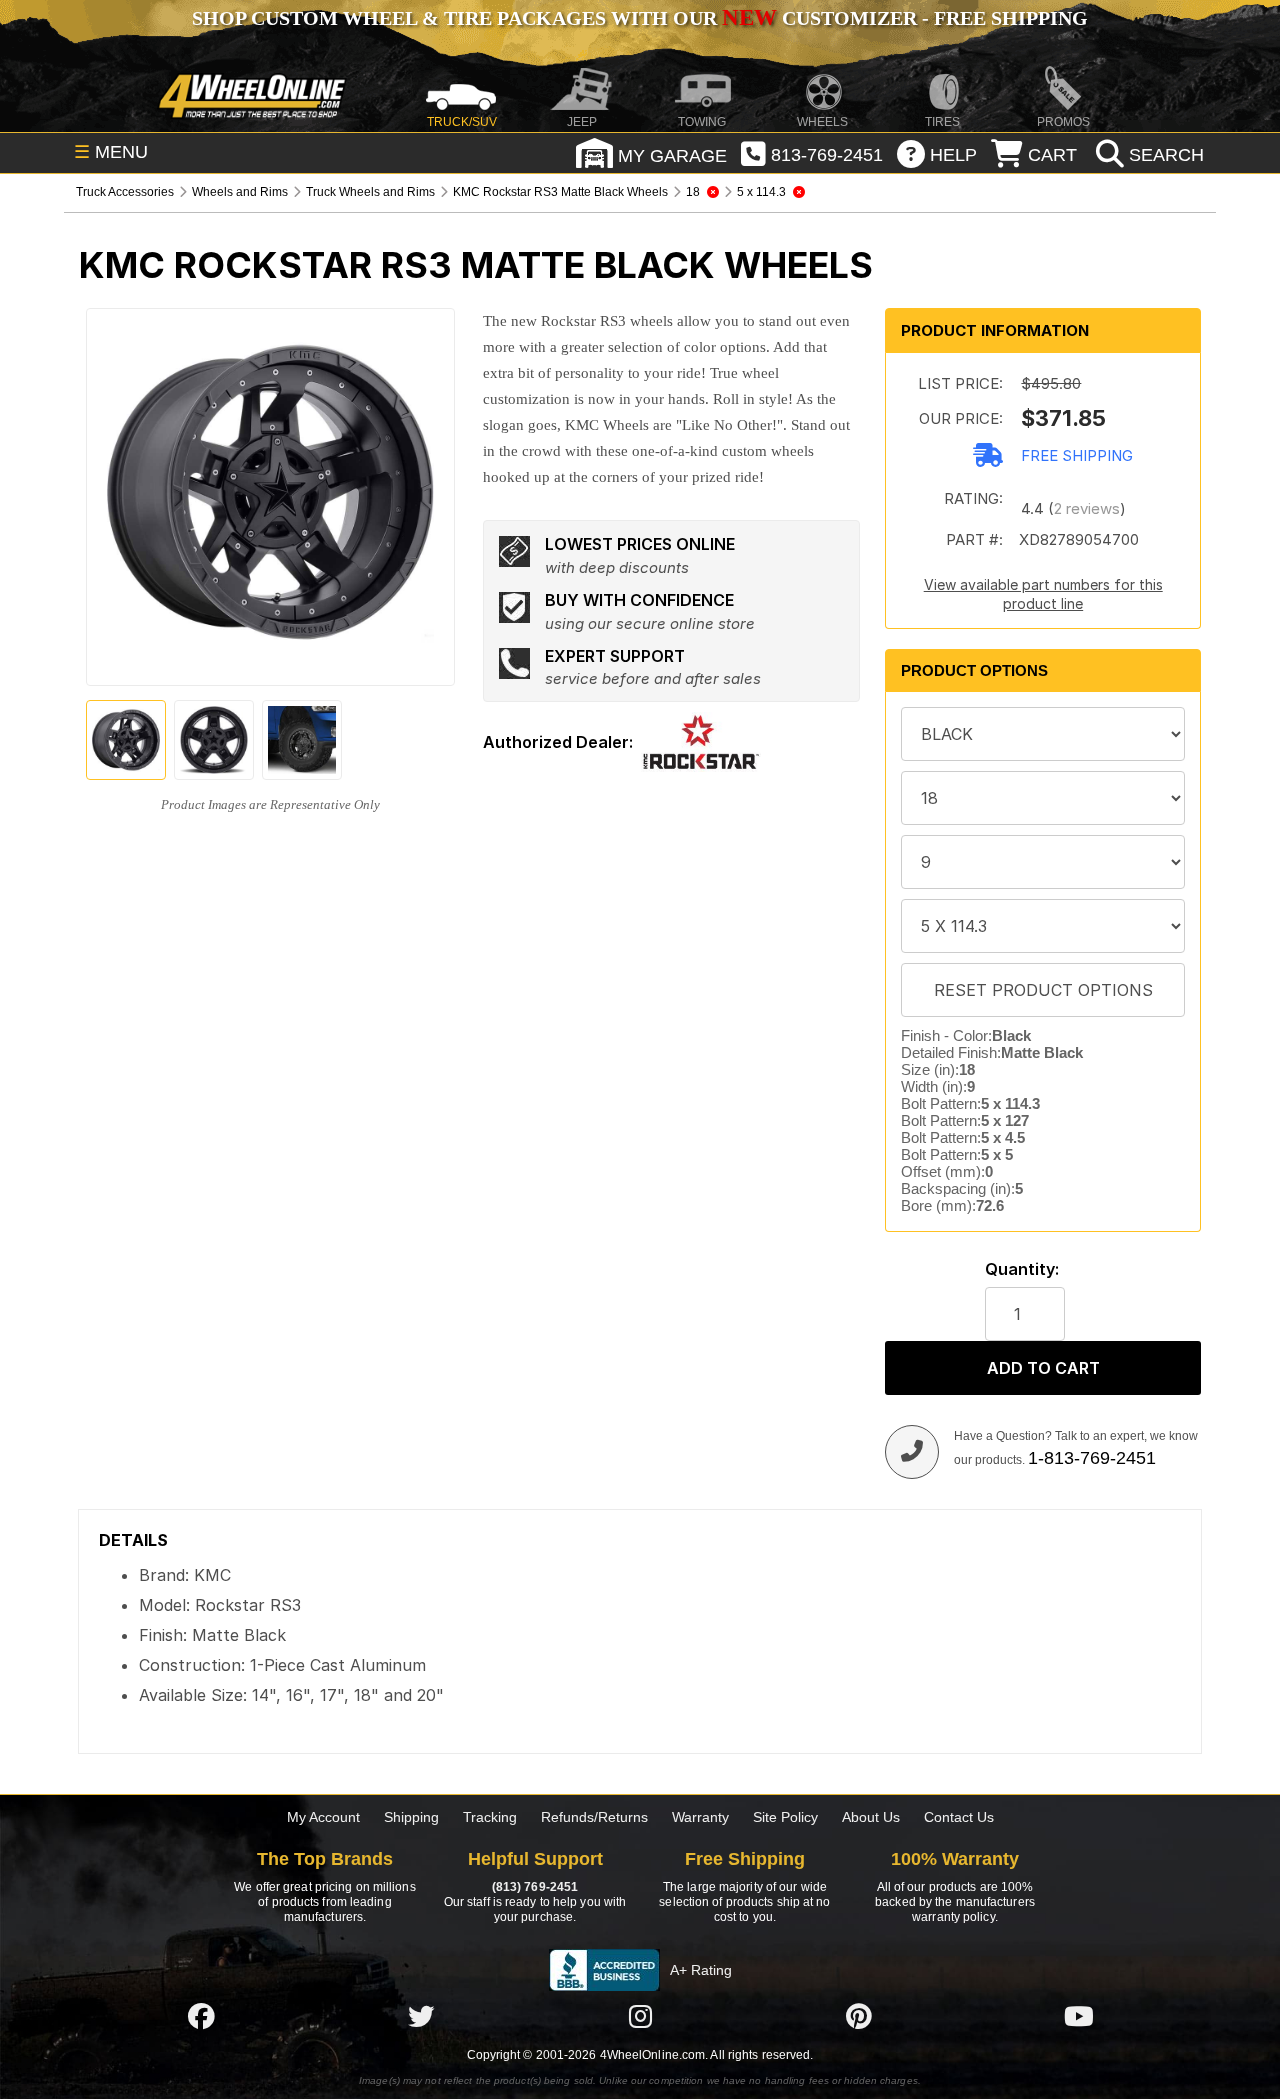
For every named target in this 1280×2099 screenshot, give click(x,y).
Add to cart (1043, 1368)
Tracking (490, 1817)
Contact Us (959, 1817)
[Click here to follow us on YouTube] (1079, 2016)
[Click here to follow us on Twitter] (421, 2016)
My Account (323, 1817)
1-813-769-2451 (1092, 1458)
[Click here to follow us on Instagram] (640, 2016)
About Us (871, 1817)
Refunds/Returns (594, 1817)
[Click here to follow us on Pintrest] (859, 2016)
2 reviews (1087, 508)
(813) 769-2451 (535, 1887)
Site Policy (785, 1817)
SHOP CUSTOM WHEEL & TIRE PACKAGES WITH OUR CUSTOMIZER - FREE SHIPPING (640, 18)
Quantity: (1022, 1269)
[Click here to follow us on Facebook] (201, 2016)
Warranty (700, 1817)
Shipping (411, 1817)
